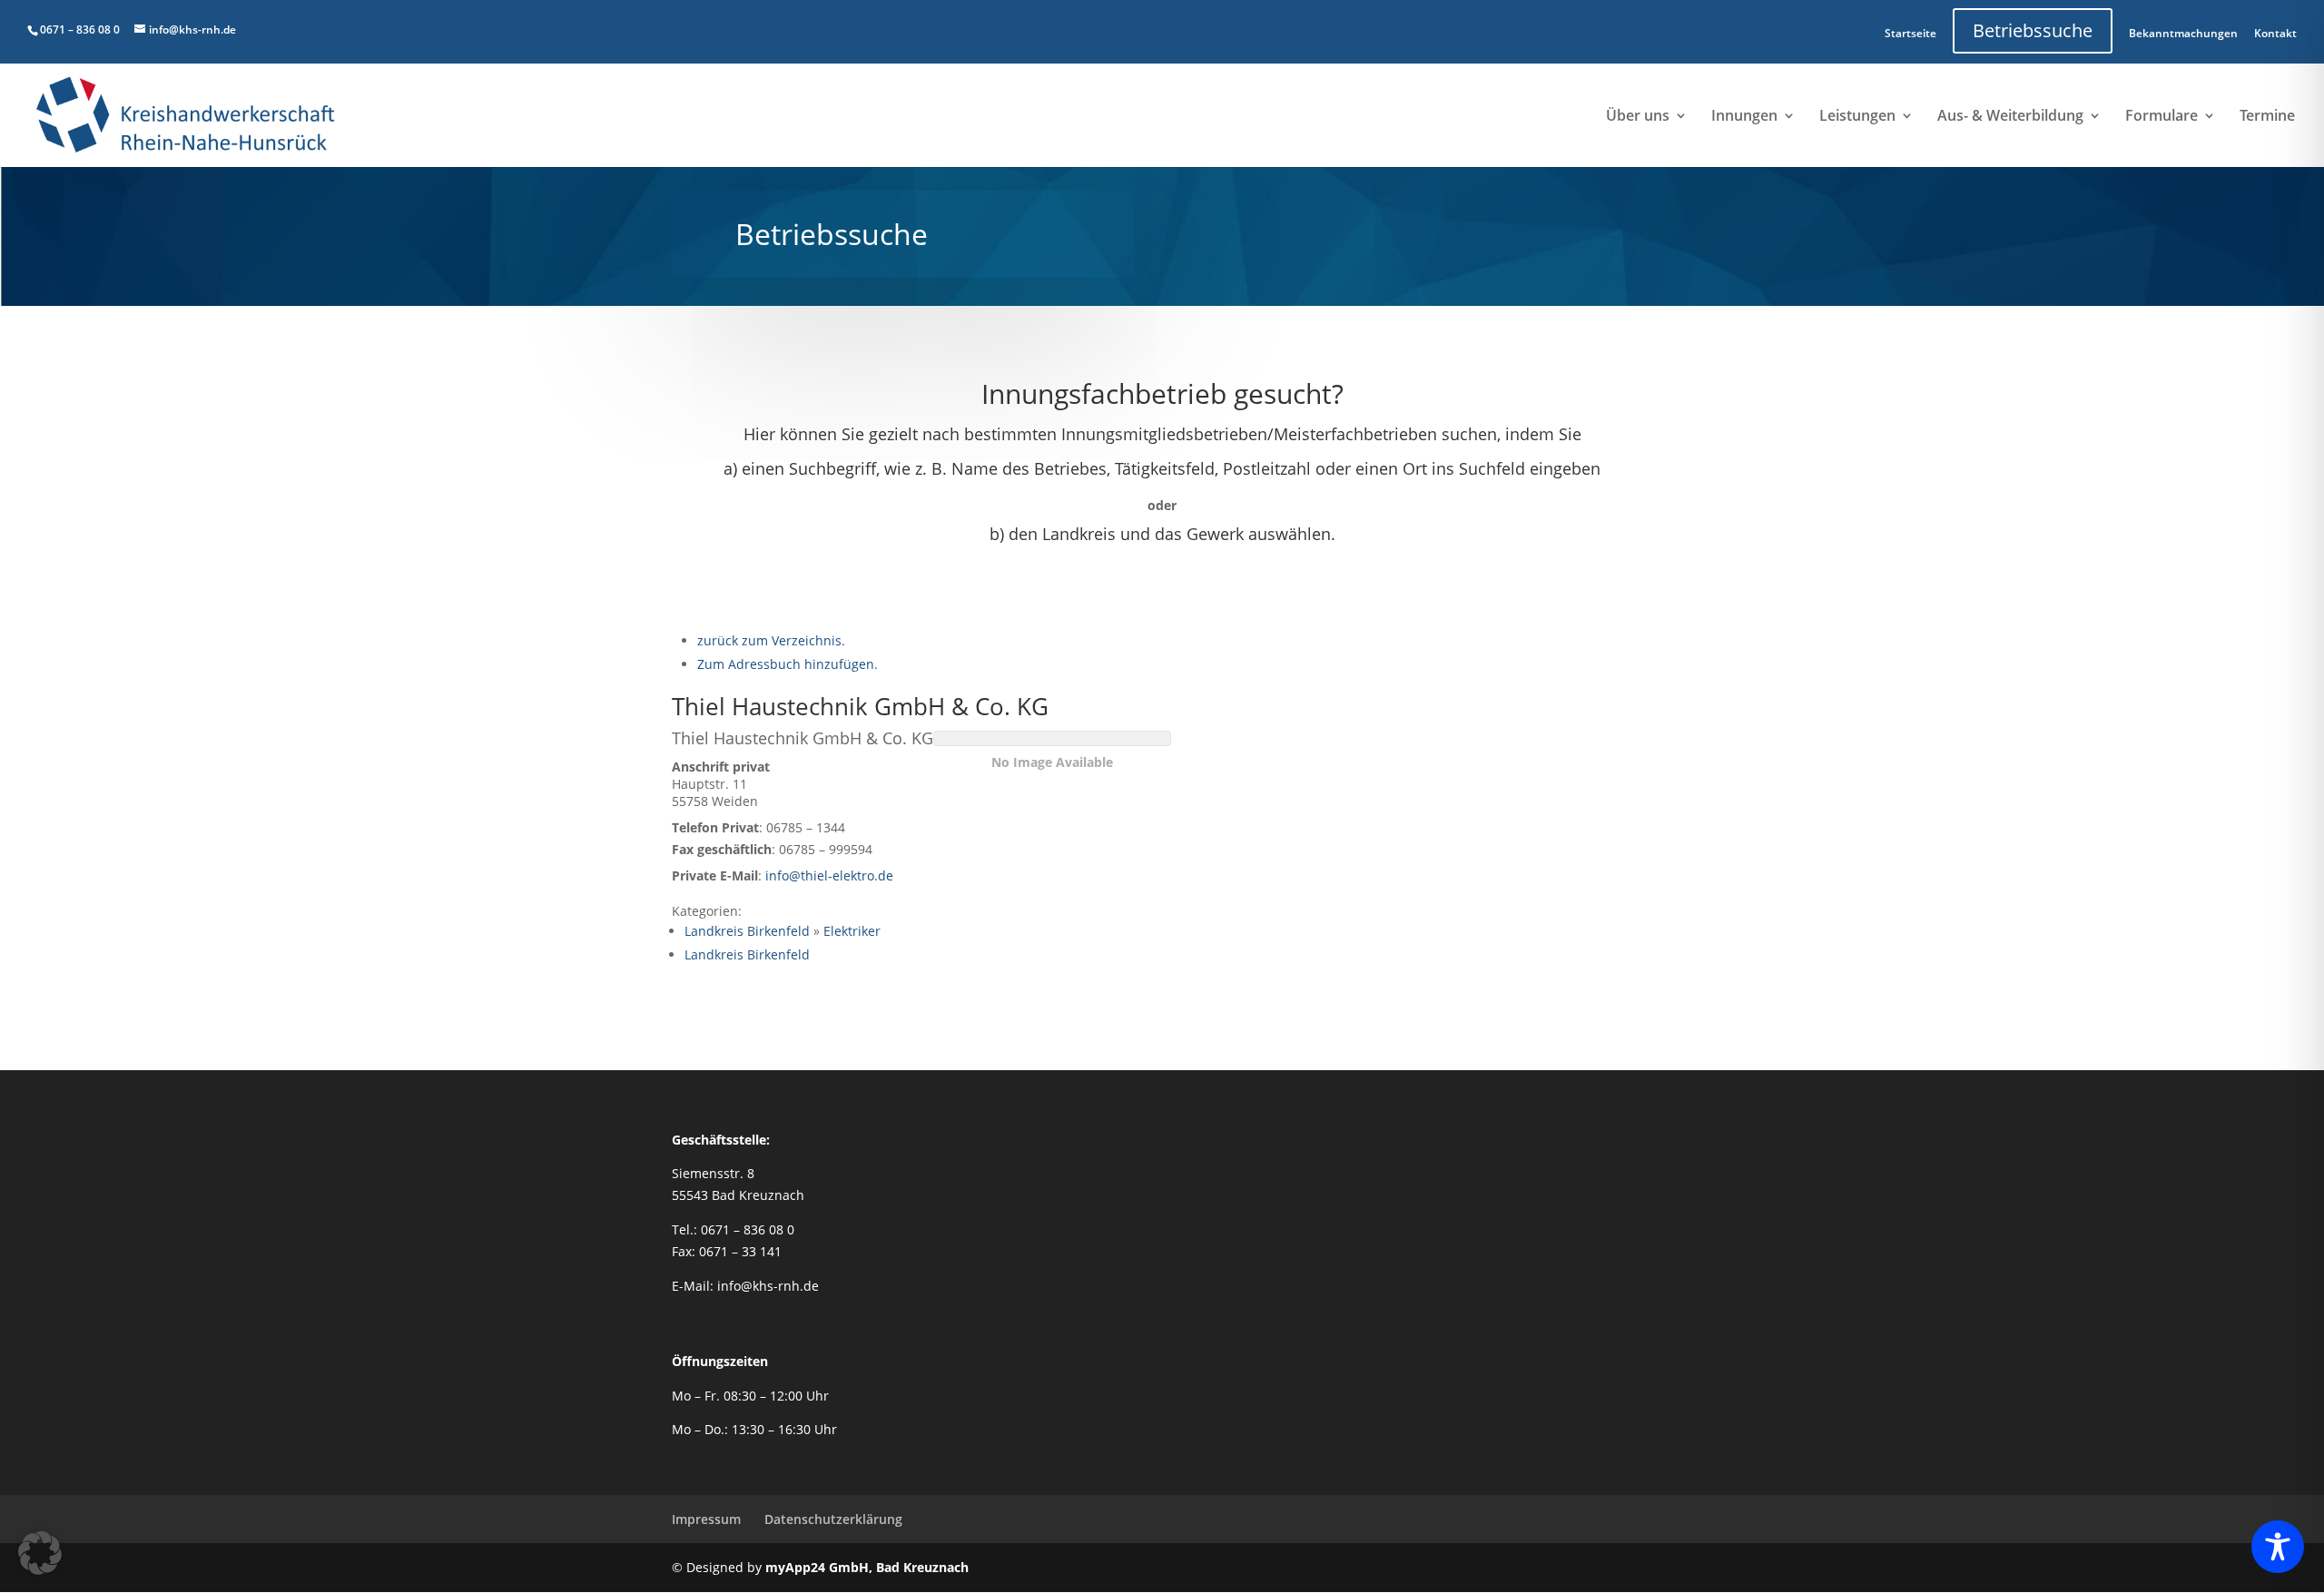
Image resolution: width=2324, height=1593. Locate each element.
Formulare (2162, 117)
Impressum (706, 1519)
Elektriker (852, 931)
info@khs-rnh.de (768, 1286)
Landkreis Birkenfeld (747, 931)
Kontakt (2275, 33)
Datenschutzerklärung (833, 1519)
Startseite (1910, 33)
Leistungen (1857, 117)
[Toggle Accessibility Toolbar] (2278, 1547)
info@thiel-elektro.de (829, 875)
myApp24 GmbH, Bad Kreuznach (867, 1567)
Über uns (1638, 117)
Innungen (1744, 117)
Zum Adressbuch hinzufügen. (788, 664)
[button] (40, 1553)
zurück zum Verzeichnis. (771, 640)
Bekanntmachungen (2183, 33)
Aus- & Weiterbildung (2010, 117)
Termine (2267, 117)
